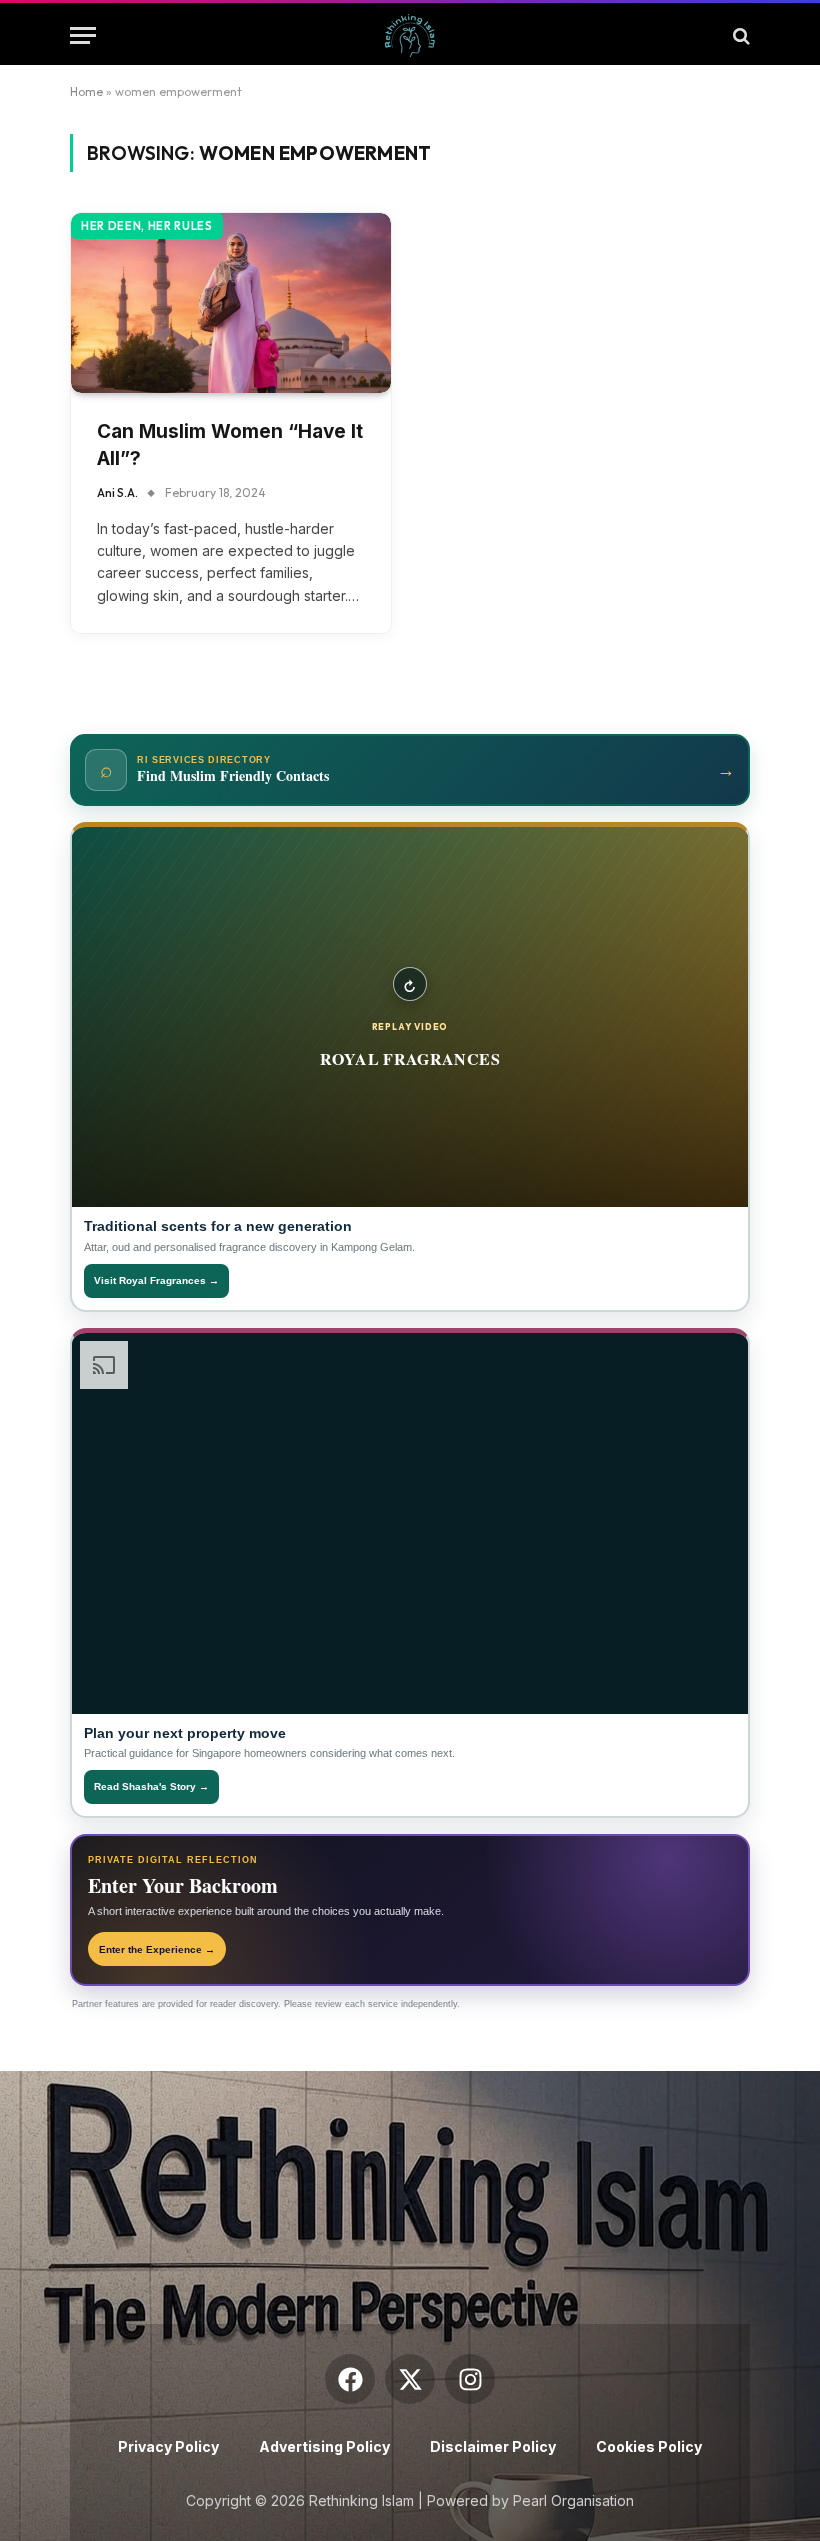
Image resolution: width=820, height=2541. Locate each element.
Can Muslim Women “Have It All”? (230, 445)
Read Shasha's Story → (151, 1786)
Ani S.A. (117, 492)
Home (86, 91)
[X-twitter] (410, 2379)
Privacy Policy (168, 2446)
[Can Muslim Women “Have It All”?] (231, 303)
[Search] (739, 35)
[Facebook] (350, 2379)
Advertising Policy (324, 2446)
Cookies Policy (649, 2446)
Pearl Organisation (573, 2500)
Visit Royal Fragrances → (156, 1280)
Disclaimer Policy (493, 2446)
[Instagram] (470, 2379)
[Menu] (83, 35)
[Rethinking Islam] (410, 35)
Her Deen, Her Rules (147, 226)
